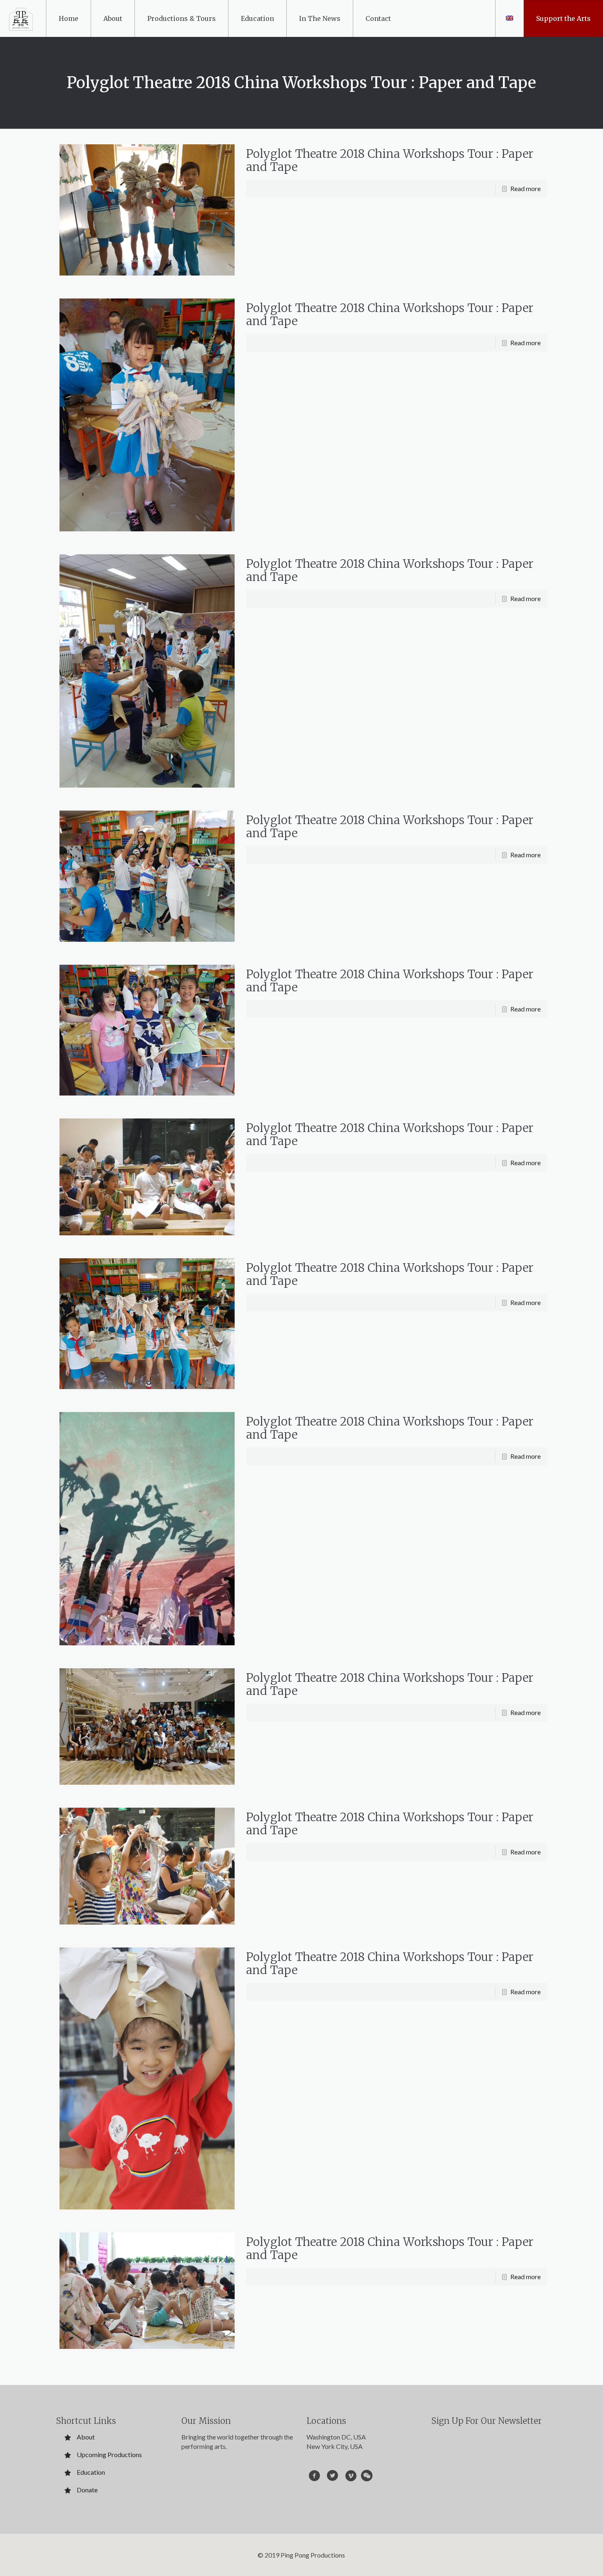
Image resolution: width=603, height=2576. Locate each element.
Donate (87, 2490)
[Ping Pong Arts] (21, 18)
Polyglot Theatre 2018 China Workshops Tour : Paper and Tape (390, 160)
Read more (525, 188)
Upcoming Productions (109, 2454)
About (86, 2437)
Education (91, 2472)
